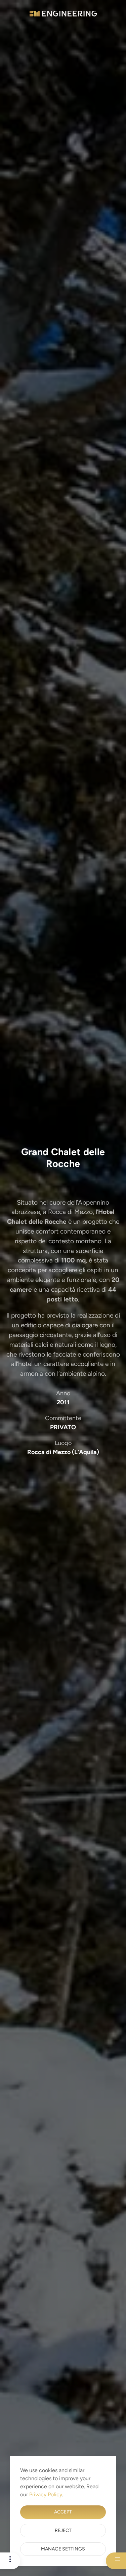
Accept (63, 2512)
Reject (63, 2530)
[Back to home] (63, 13)
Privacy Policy (46, 2494)
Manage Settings (63, 2549)
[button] (8, 2557)
